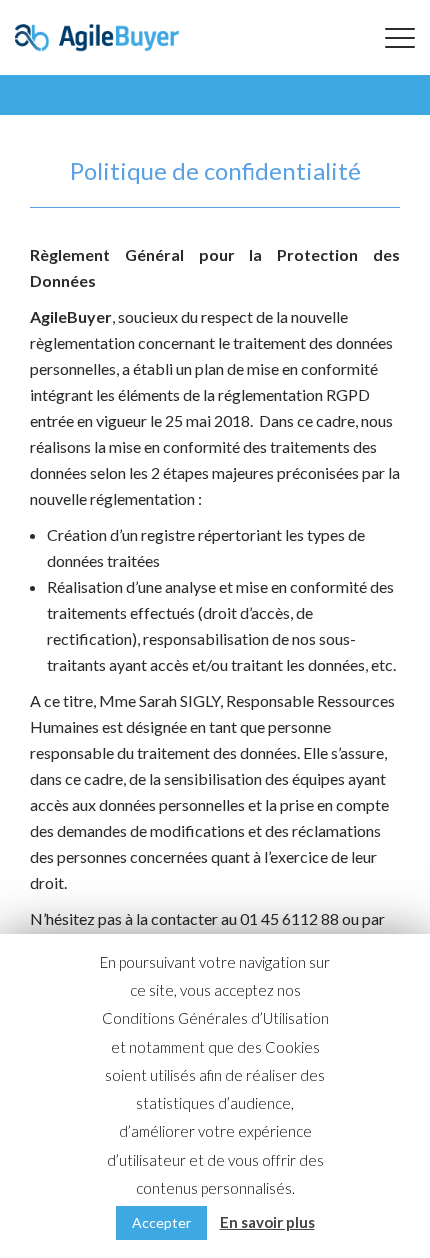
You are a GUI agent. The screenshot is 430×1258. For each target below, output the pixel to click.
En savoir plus (267, 1222)
